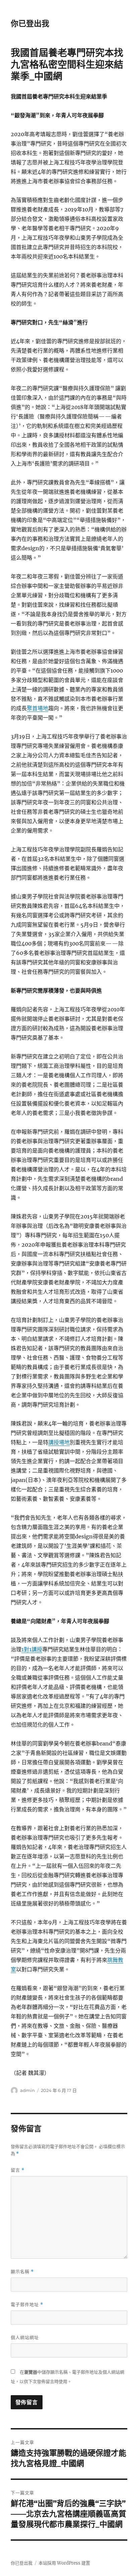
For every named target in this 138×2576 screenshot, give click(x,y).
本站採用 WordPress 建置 (64, 2563)
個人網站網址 (25, 2337)
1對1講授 (32, 1649)
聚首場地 (38, 708)
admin (27, 2090)
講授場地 (59, 1442)
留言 (18, 2170)
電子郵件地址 (27, 2305)
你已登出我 (30, 24)
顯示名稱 (22, 2272)
